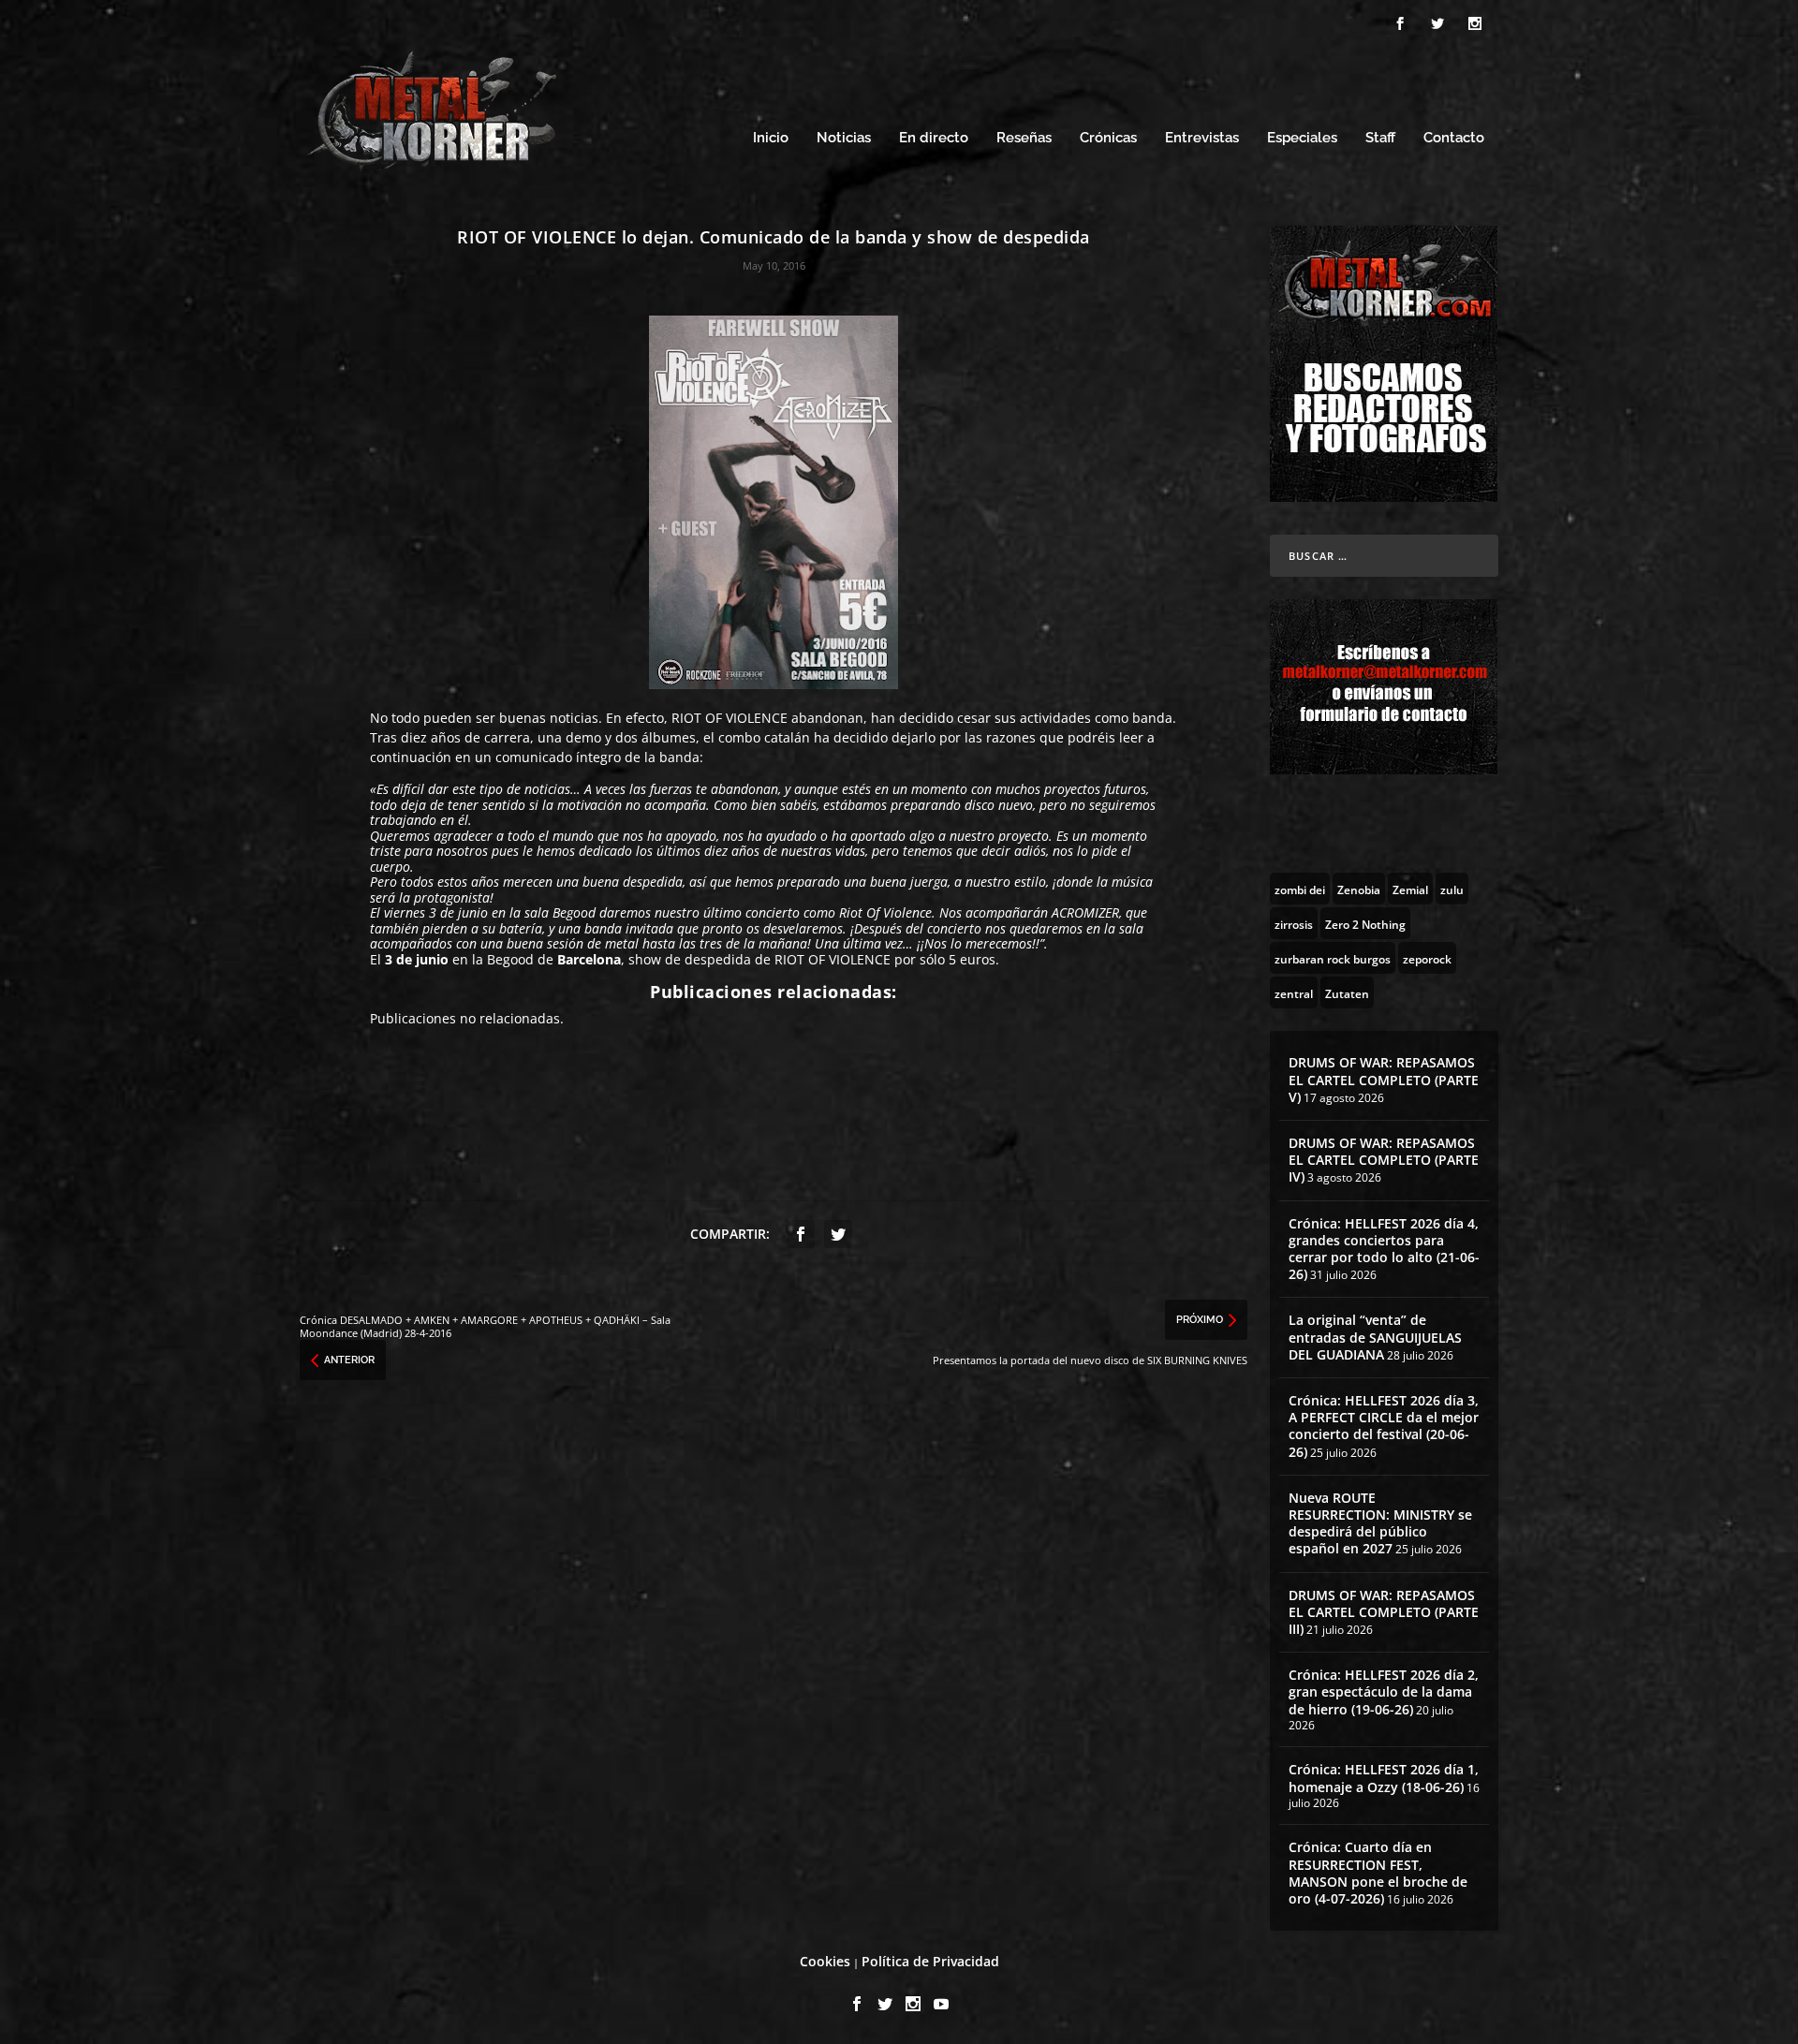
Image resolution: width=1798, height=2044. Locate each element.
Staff (1380, 138)
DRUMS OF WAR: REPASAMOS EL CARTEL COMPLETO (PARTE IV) (1384, 1160)
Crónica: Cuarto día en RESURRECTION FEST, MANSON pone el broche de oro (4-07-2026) (1378, 1873)
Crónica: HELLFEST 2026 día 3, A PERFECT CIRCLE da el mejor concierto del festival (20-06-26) (1384, 1426)
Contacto (1454, 138)
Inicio (771, 138)
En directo (934, 138)
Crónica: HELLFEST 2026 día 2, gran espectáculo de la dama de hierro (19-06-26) (1384, 1691)
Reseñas (1024, 138)
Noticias (844, 138)
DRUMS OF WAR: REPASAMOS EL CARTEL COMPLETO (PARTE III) (1384, 1612)
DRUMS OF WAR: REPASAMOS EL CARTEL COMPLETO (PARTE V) (1384, 1079)
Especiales (1302, 138)
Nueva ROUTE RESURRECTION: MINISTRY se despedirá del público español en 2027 (1380, 1523)
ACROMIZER (1085, 912)
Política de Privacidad (930, 1961)
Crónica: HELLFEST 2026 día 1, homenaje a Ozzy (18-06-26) (1384, 1778)
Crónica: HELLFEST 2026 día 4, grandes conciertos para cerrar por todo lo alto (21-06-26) (1384, 1249)
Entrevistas (1202, 138)
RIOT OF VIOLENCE (730, 718)
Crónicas (1108, 138)
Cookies (825, 1961)
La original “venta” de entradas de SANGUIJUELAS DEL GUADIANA (1375, 1337)
